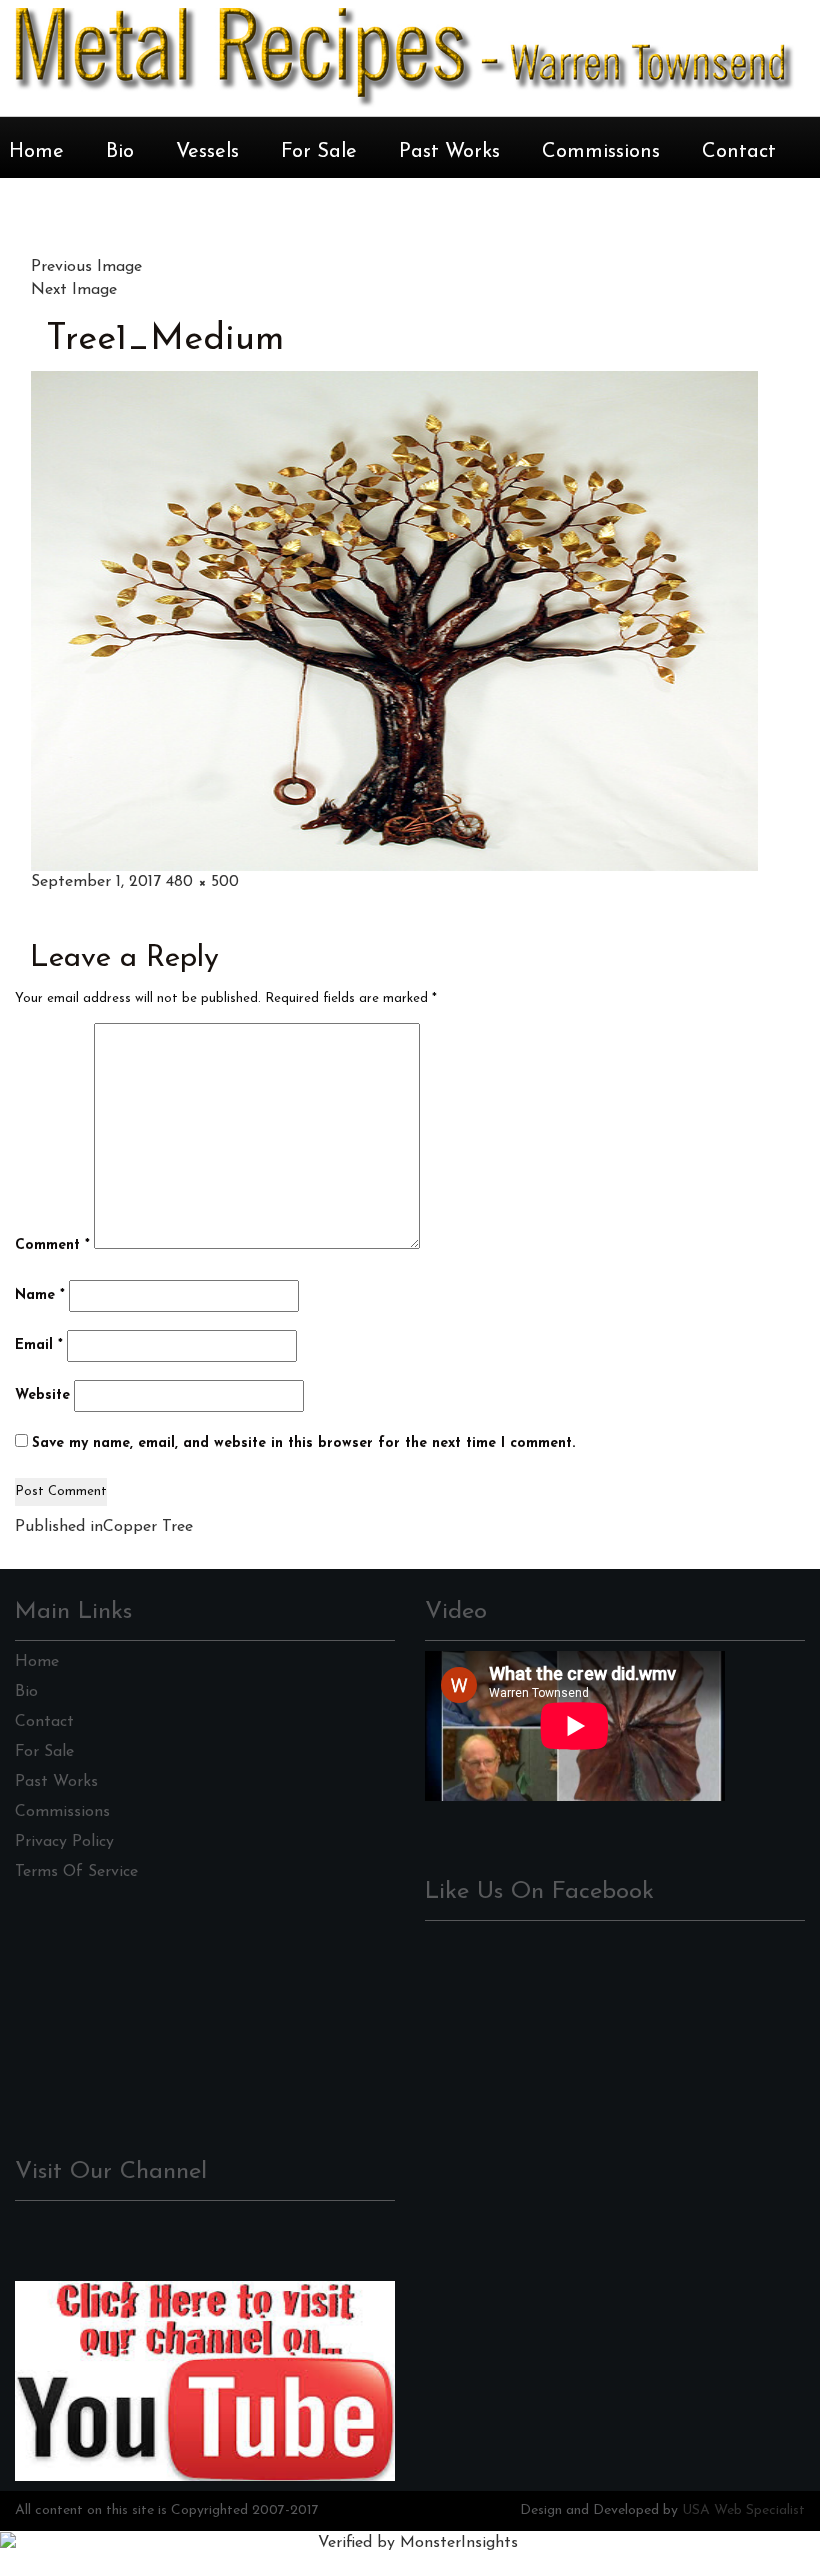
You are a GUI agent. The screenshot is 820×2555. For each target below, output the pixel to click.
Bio (120, 152)
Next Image (74, 290)
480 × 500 (202, 882)
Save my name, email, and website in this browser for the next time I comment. (303, 1443)
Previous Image (86, 267)
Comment (52, 1245)
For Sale (319, 152)
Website (42, 1395)
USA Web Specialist (743, 2510)
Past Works (449, 152)
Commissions (601, 152)
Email (39, 1345)
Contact (739, 152)
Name (40, 1295)
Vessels (207, 152)
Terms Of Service (76, 1872)
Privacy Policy (64, 1842)
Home (36, 152)
